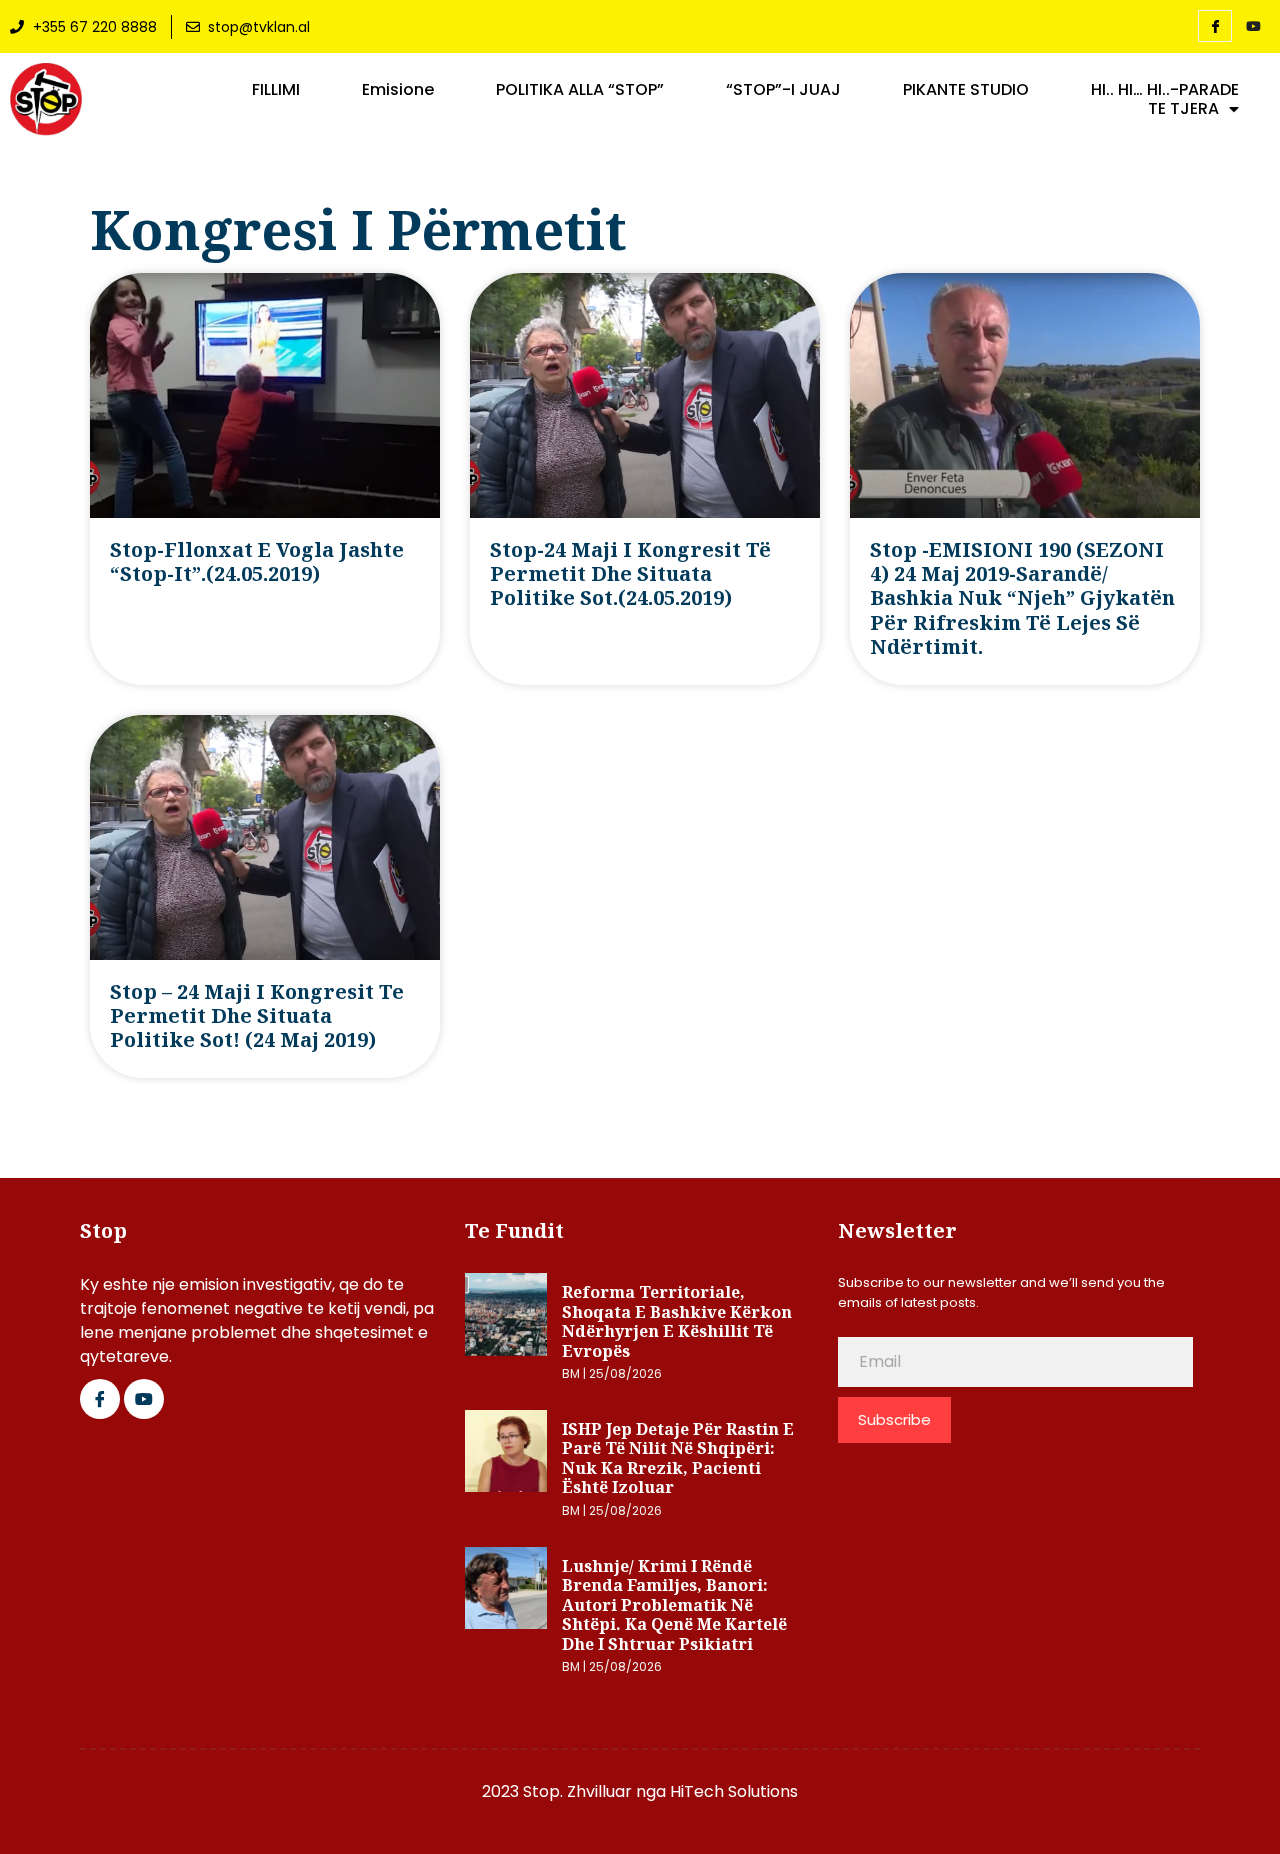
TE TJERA (1183, 109)
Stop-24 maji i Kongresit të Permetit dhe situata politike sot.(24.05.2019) (630, 574)
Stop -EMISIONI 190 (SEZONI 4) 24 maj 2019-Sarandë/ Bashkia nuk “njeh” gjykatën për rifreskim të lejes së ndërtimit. (1022, 598)
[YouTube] (1253, 27)
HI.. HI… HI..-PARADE (1165, 90)
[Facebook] (1215, 26)
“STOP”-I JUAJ (783, 90)
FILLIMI (276, 90)
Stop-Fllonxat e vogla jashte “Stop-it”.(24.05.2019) (257, 561)
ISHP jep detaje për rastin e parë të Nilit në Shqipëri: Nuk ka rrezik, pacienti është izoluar (678, 1458)
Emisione (398, 90)
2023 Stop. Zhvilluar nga (576, 1791)
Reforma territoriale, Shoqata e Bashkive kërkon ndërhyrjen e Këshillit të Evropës (677, 1321)
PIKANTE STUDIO (966, 90)
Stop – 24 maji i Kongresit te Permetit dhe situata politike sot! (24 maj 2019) (257, 1016)
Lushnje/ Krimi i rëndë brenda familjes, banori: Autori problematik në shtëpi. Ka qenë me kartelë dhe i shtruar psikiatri (674, 1605)
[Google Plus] (144, 1399)
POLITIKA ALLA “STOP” (580, 90)
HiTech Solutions (734, 1791)
